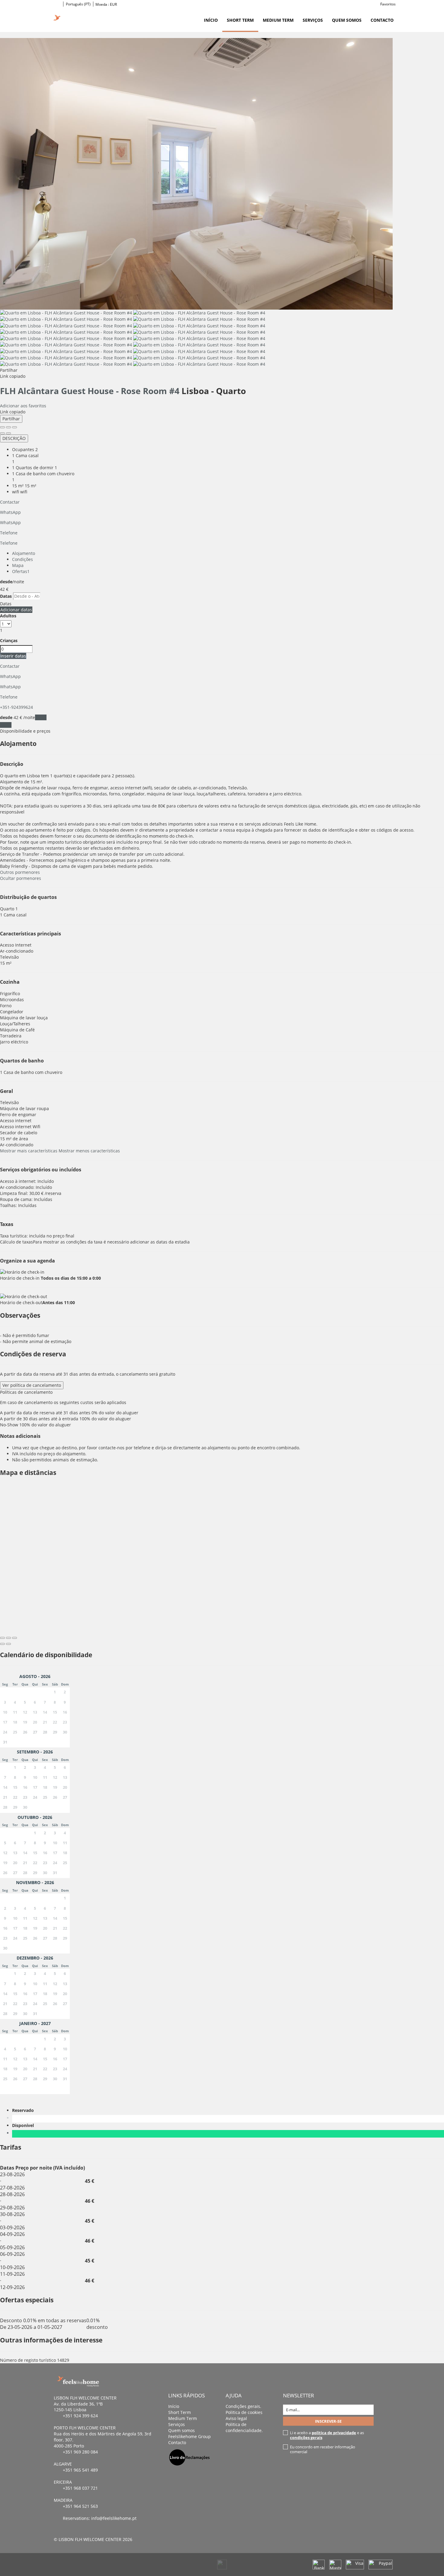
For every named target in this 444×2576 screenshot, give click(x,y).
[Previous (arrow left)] (2, 433)
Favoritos (388, 4)
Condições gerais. (243, 2406)
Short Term (240, 20)
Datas (6, 596)
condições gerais (306, 2437)
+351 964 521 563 (80, 2506)
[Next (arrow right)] (8, 433)
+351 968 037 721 (80, 2488)
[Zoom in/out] (14, 427)
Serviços (313, 20)
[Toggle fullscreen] (8, 427)
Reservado (24, 2110)
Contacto (382, 20)
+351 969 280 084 (80, 2452)
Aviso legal (236, 2418)
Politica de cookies (244, 2412)
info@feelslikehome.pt (114, 2518)
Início (211, 20)
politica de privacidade (334, 2433)
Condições (23, 559)
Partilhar (11, 419)
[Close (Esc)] (2, 427)
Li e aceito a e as (327, 2435)
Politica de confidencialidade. (244, 2427)
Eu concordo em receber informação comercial (323, 2449)
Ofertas (21, 571)
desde (6, 582)
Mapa (18, 565)
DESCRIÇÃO (14, 438)
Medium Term (278, 20)
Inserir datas (13, 656)
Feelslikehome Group (190, 2436)
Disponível (24, 2125)
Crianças (9, 640)
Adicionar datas (16, 610)
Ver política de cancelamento (32, 1385)
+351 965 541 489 (80, 2470)
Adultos (8, 616)
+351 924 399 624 (80, 2416)
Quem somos (347, 20)
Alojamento (24, 553)
